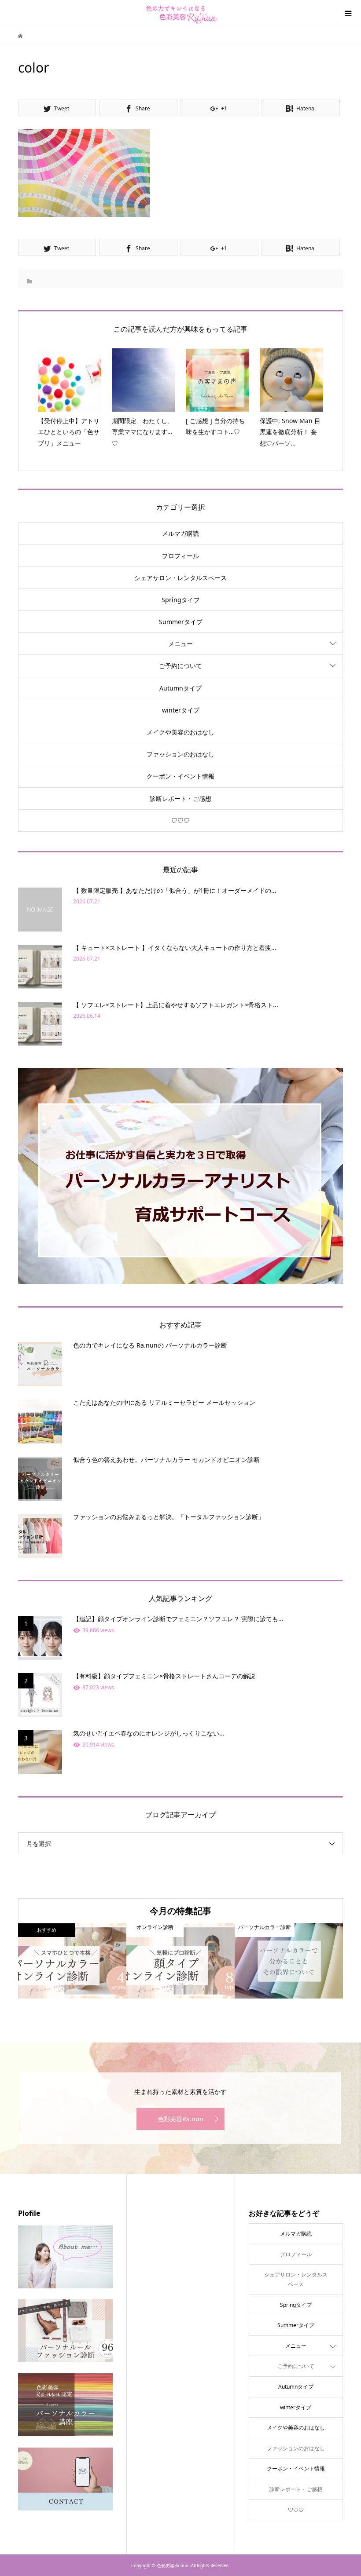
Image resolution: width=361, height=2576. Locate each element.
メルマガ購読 (180, 533)
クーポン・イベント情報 (180, 776)
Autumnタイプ (180, 688)
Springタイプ (181, 600)
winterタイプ (181, 710)
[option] (72, 1961)
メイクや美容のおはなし (180, 732)
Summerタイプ (181, 622)
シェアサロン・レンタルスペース (180, 578)
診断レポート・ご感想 (180, 798)
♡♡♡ (180, 820)
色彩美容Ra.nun (180, 2119)
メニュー (180, 644)
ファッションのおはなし (180, 754)
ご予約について (180, 666)
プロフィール (180, 556)
